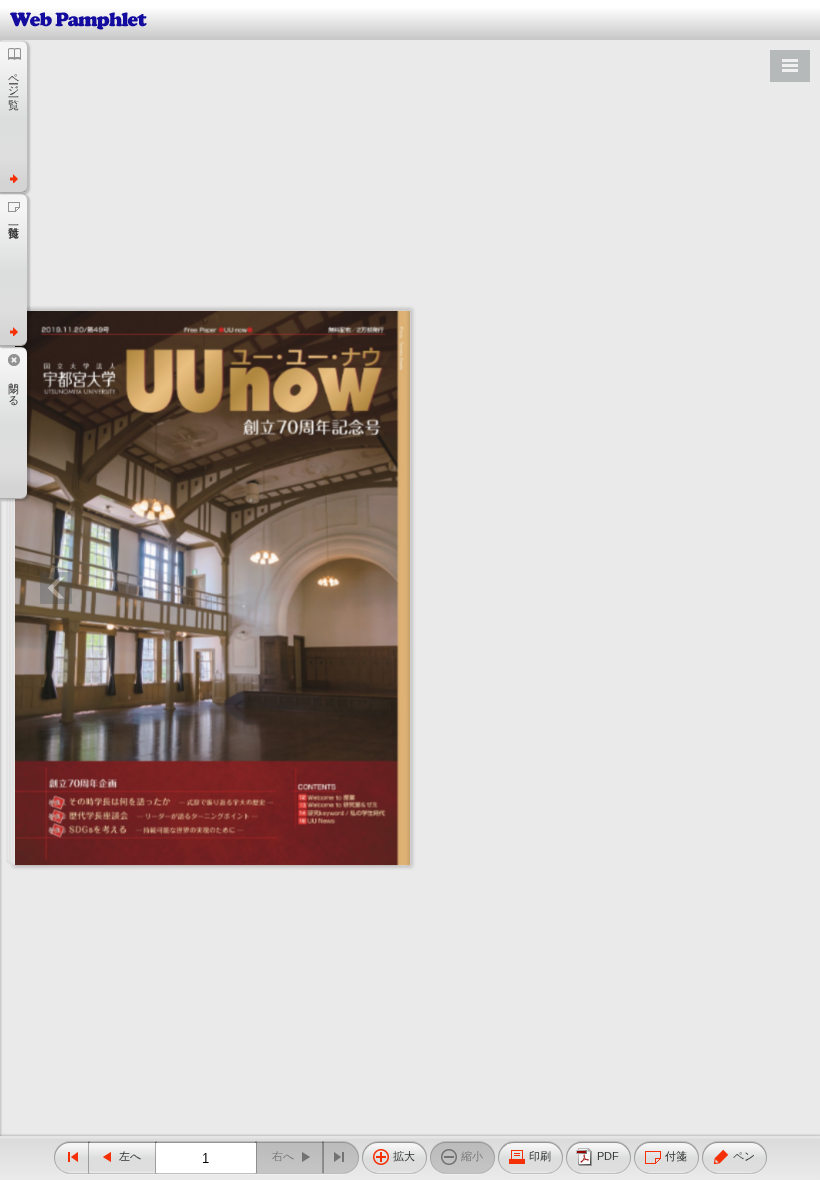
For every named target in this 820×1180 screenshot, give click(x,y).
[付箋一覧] (13, 269)
